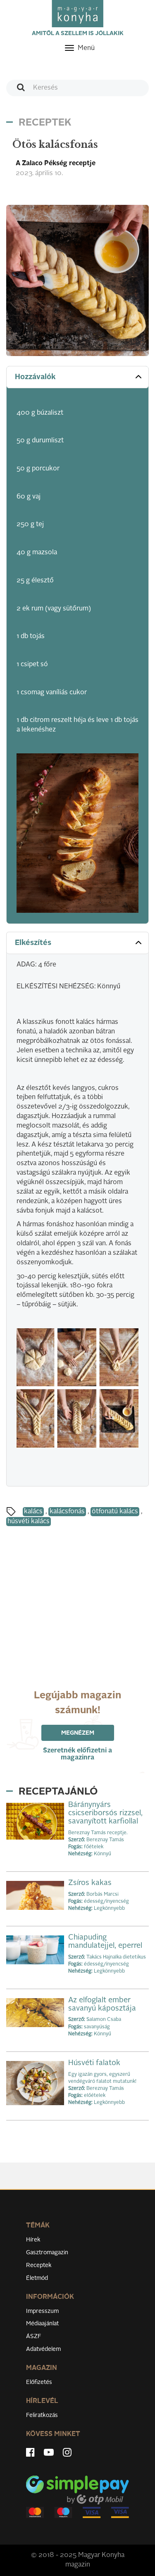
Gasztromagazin (47, 2253)
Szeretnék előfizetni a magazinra (77, 1754)
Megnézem (78, 1733)
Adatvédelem (43, 2349)
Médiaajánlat (42, 2324)
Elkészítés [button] (33, 943)
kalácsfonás (67, 1512)
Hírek (33, 2240)
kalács (33, 1512)
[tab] (77, 377)
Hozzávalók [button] (35, 377)
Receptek (39, 2265)
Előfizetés (39, 2382)
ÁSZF (34, 2336)
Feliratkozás (42, 2415)
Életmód (37, 2278)
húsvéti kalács (29, 1522)
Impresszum (42, 2311)
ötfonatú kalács (115, 1512)
